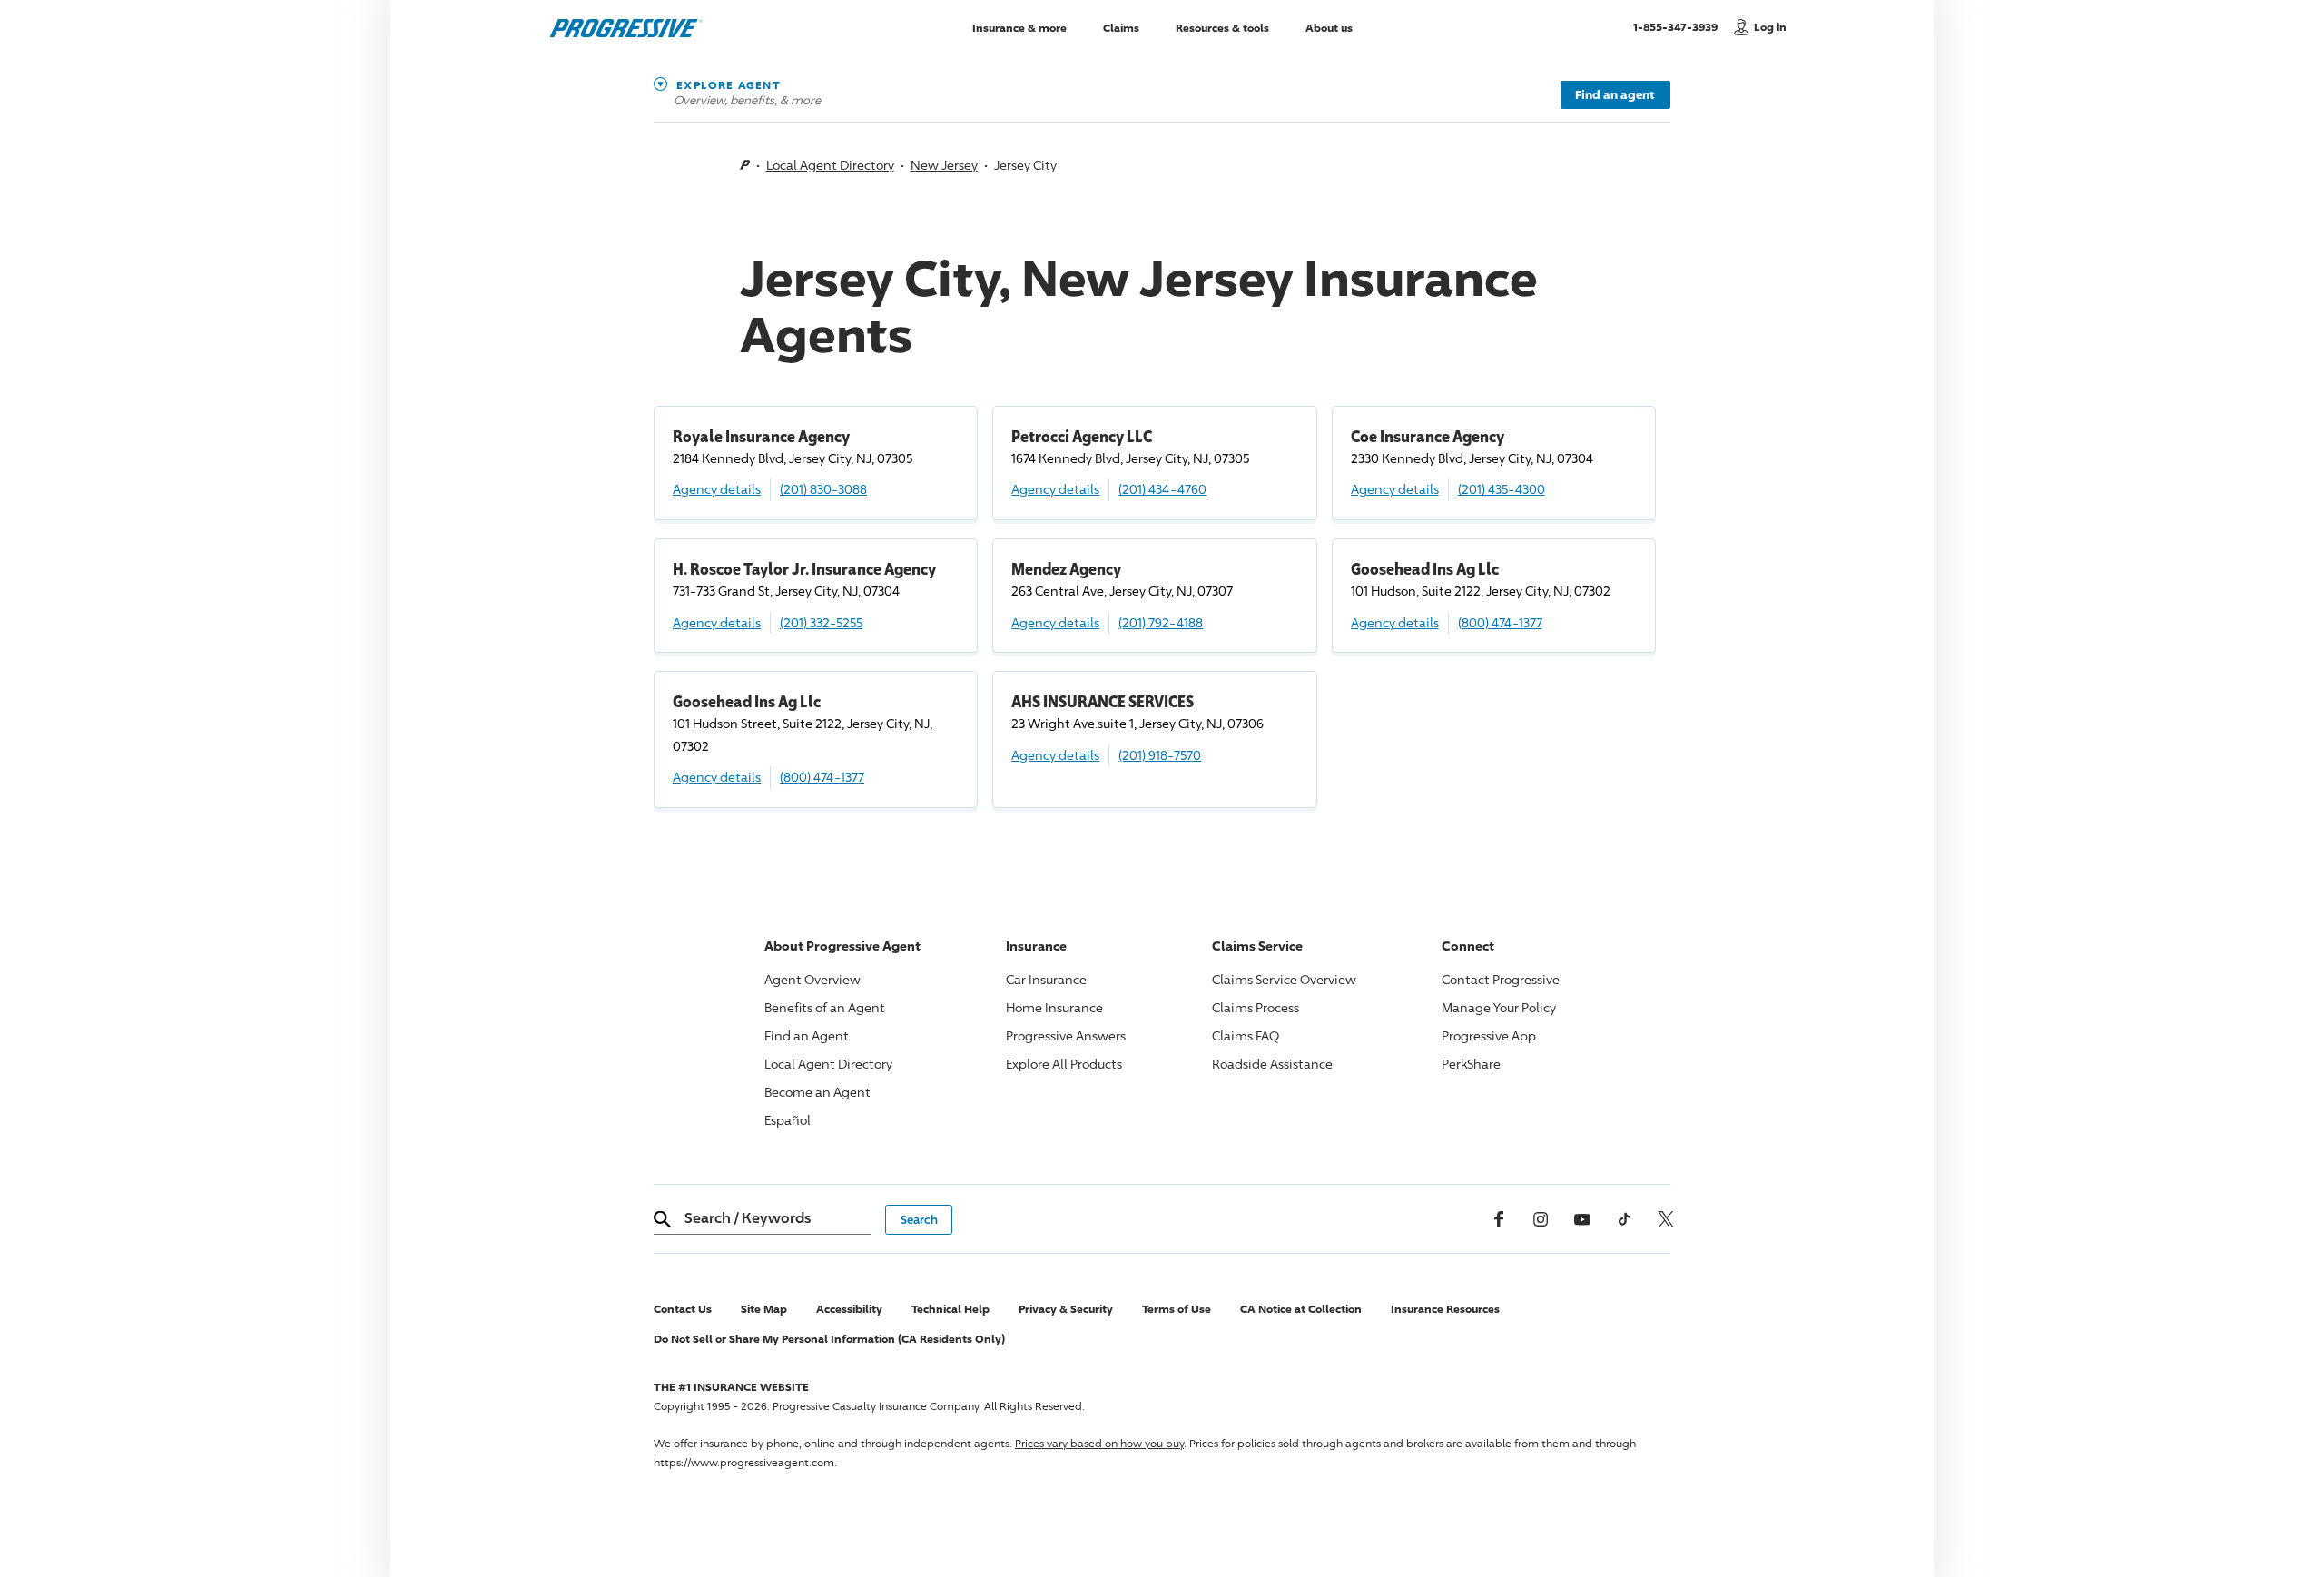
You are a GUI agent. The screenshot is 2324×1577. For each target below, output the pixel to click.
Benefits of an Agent (825, 1007)
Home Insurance (1054, 1007)
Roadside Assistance (1272, 1064)
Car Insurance (1046, 979)
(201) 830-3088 (823, 489)
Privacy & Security (1066, 1309)
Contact (1501, 979)
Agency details (717, 489)
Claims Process (1256, 1007)
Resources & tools (1222, 27)
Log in (1770, 27)
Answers (1066, 1035)
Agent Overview (812, 979)
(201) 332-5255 (821, 622)
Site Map (764, 1309)
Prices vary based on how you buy (1099, 1443)
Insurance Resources (1445, 1309)
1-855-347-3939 (1679, 26)
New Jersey (944, 165)
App (1489, 1035)
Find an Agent (807, 1035)
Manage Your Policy (1499, 1007)
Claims (1121, 27)
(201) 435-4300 (1502, 489)
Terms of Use (1177, 1309)
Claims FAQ (1246, 1035)
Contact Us (683, 1309)
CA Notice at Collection (1301, 1309)
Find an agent (1615, 94)
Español (788, 1120)
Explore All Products (1064, 1064)
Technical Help (950, 1309)
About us (1329, 27)
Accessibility (849, 1309)
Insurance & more (1019, 27)
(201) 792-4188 (1161, 622)
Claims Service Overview (1284, 979)
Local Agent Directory (830, 165)
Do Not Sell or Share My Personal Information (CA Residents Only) (829, 1339)
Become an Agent (817, 1092)
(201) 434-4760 (1162, 489)
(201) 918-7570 (1160, 755)
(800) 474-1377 (1500, 622)
